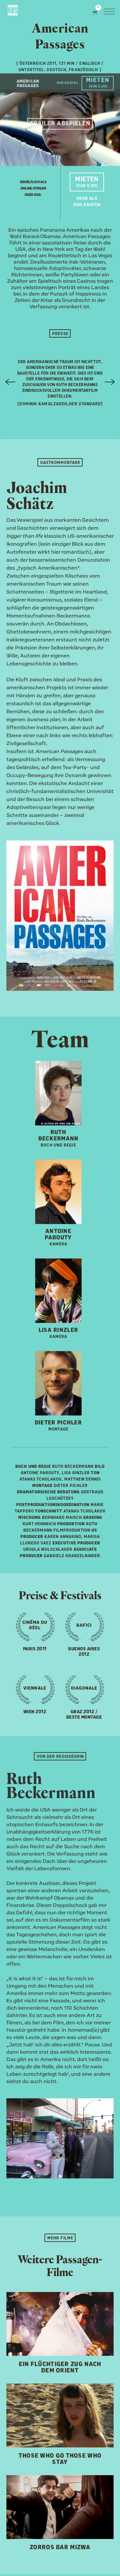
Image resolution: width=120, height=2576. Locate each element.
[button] (96, 12)
